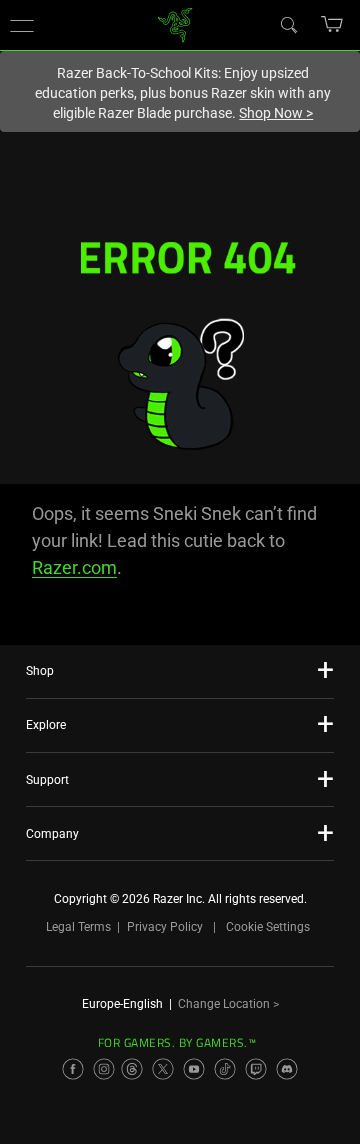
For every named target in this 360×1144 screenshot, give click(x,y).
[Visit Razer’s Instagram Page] (104, 1069)
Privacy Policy (165, 927)
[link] (175, 23)
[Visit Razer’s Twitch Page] (256, 1069)
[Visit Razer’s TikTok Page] (225, 1069)
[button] (22, 25)
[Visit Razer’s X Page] (163, 1069)
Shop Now (276, 113)
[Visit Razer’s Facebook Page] (73, 1069)
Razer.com (74, 567)
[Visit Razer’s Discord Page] (287, 1069)
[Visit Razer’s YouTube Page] (194, 1069)
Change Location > (228, 1004)
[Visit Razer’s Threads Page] (132, 1069)
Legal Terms (78, 927)
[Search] (288, 24)
